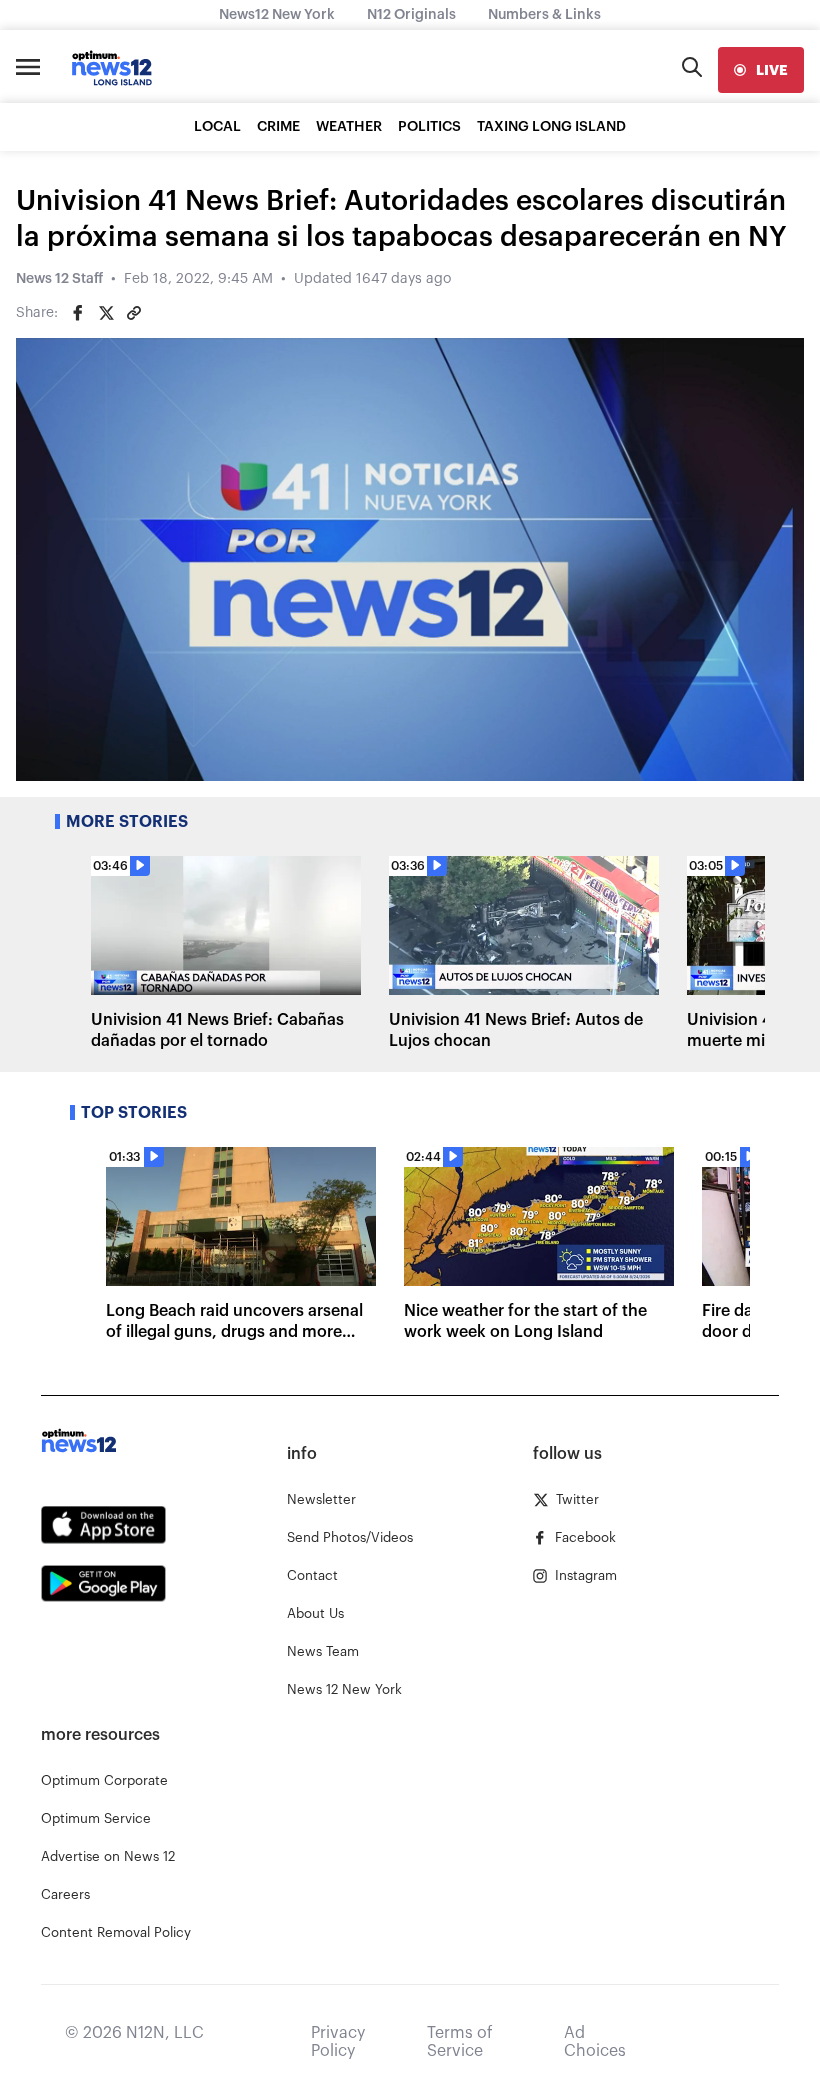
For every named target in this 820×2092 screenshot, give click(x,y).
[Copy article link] (134, 313)
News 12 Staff (59, 279)
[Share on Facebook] (78, 313)
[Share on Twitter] (106, 313)
